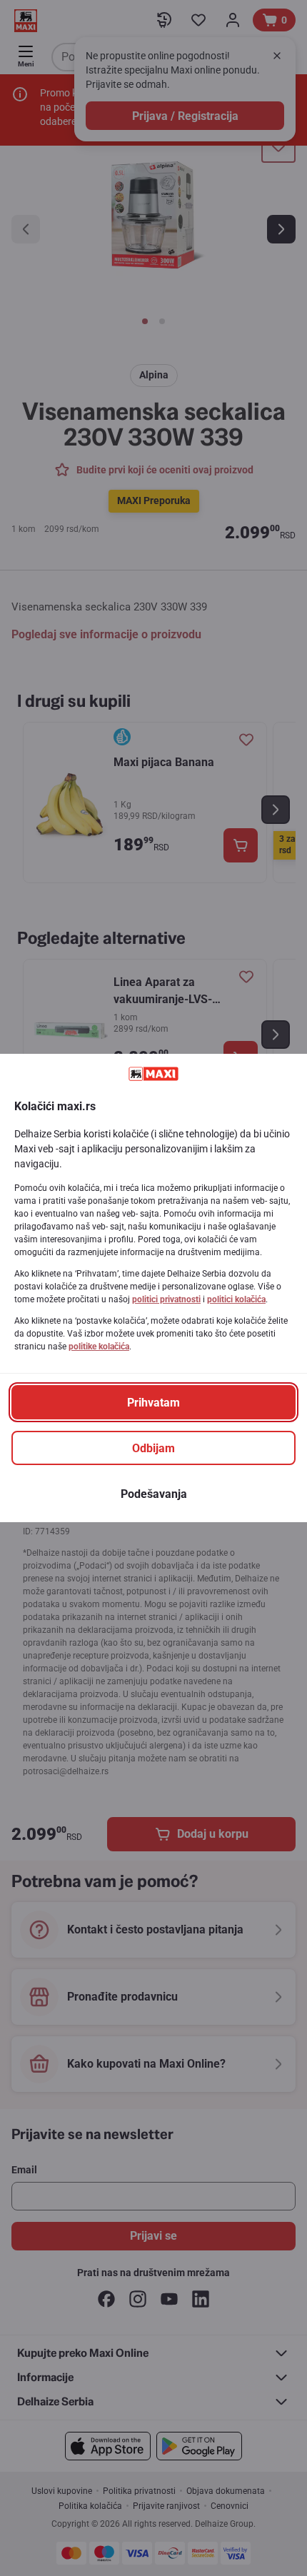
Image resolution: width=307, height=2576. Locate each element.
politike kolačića (99, 1347)
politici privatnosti (166, 1299)
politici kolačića (236, 1299)
